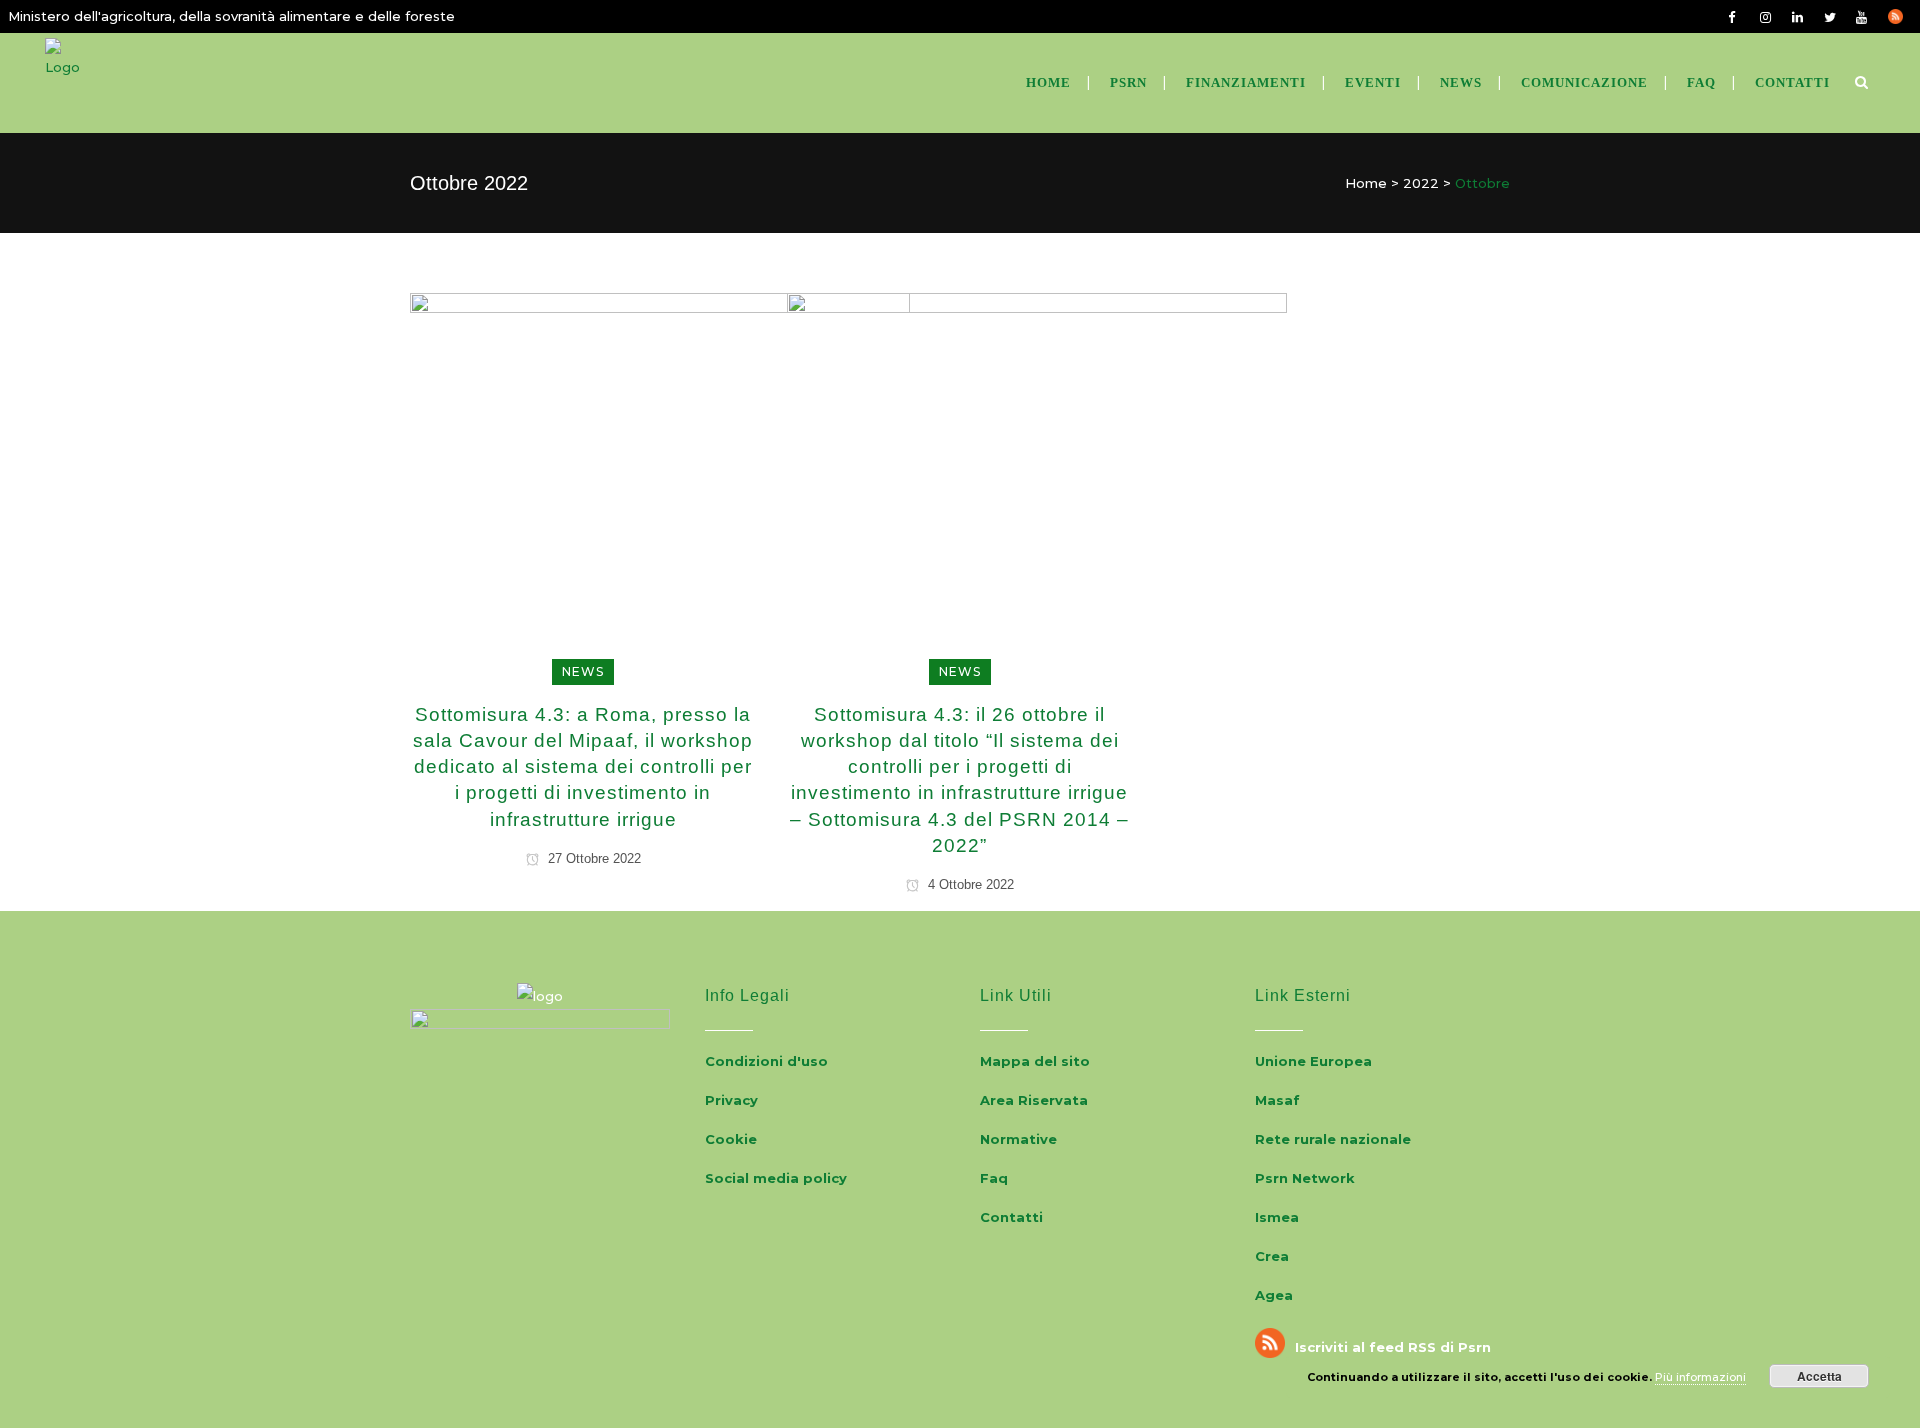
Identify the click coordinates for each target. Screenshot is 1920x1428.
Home (1366, 183)
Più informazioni (1700, 1377)
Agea (1274, 1295)
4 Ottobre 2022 (969, 884)
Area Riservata (1034, 1100)
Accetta (1819, 1376)
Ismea (1277, 1217)
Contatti (1011, 1217)
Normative (1018, 1139)
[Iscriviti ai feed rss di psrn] (1904, 16)
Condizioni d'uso (766, 1061)
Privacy (731, 1100)
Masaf (1277, 1100)
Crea (1272, 1256)
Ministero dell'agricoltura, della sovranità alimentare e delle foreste (231, 16)
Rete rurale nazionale (1333, 1139)
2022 (1421, 183)
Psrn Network (1305, 1178)
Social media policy (776, 1178)
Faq (994, 1178)
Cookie (731, 1139)
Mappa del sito (1035, 1061)
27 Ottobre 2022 (592, 858)
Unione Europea (1313, 1061)
